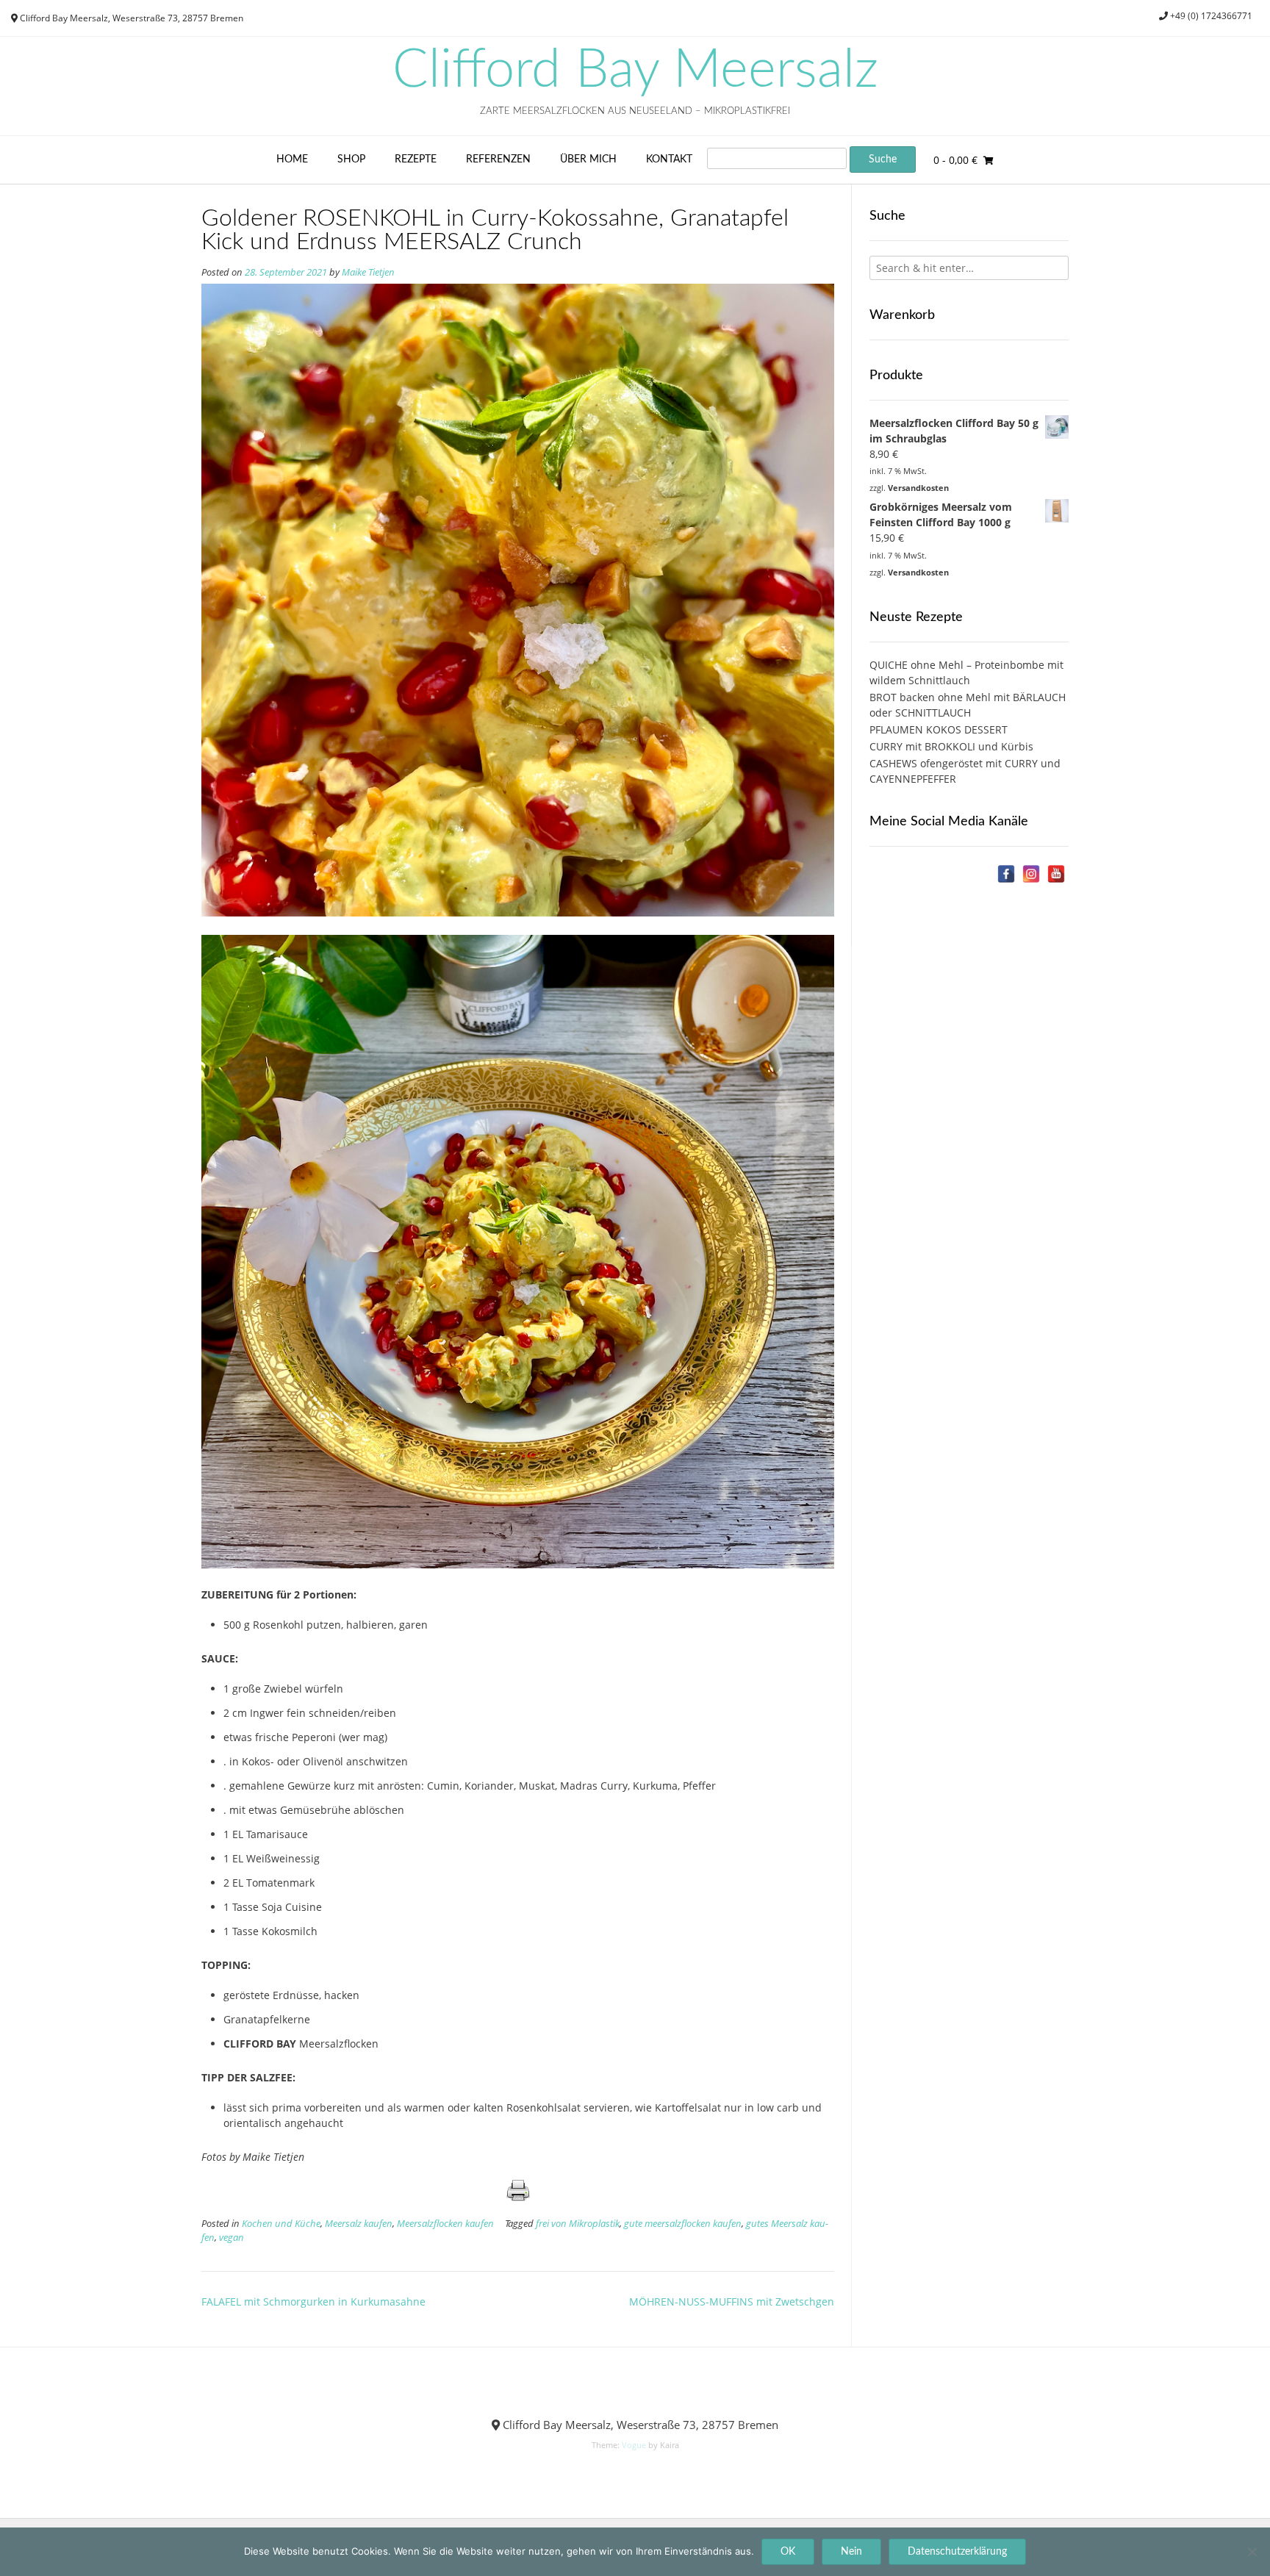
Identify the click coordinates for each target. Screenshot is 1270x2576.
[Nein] (1252, 2552)
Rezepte (416, 159)
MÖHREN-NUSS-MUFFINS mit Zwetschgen (732, 2301)
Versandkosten (918, 488)
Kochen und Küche (281, 2224)
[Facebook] (1006, 874)
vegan (232, 2238)
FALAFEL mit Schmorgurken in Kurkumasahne (313, 2301)
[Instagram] (1031, 874)
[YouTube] (1056, 874)
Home (292, 159)
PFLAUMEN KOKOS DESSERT (939, 729)
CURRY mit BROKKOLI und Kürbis (951, 746)
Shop (351, 159)
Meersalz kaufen (359, 2224)
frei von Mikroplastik (578, 2224)
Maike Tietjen (368, 272)
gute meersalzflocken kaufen (683, 2224)
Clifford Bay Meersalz (635, 71)
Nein (851, 2552)
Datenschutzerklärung (957, 2552)
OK (788, 2552)
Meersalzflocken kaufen (445, 2224)
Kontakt (669, 159)
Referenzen (498, 159)
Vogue (634, 2445)
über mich (588, 159)
